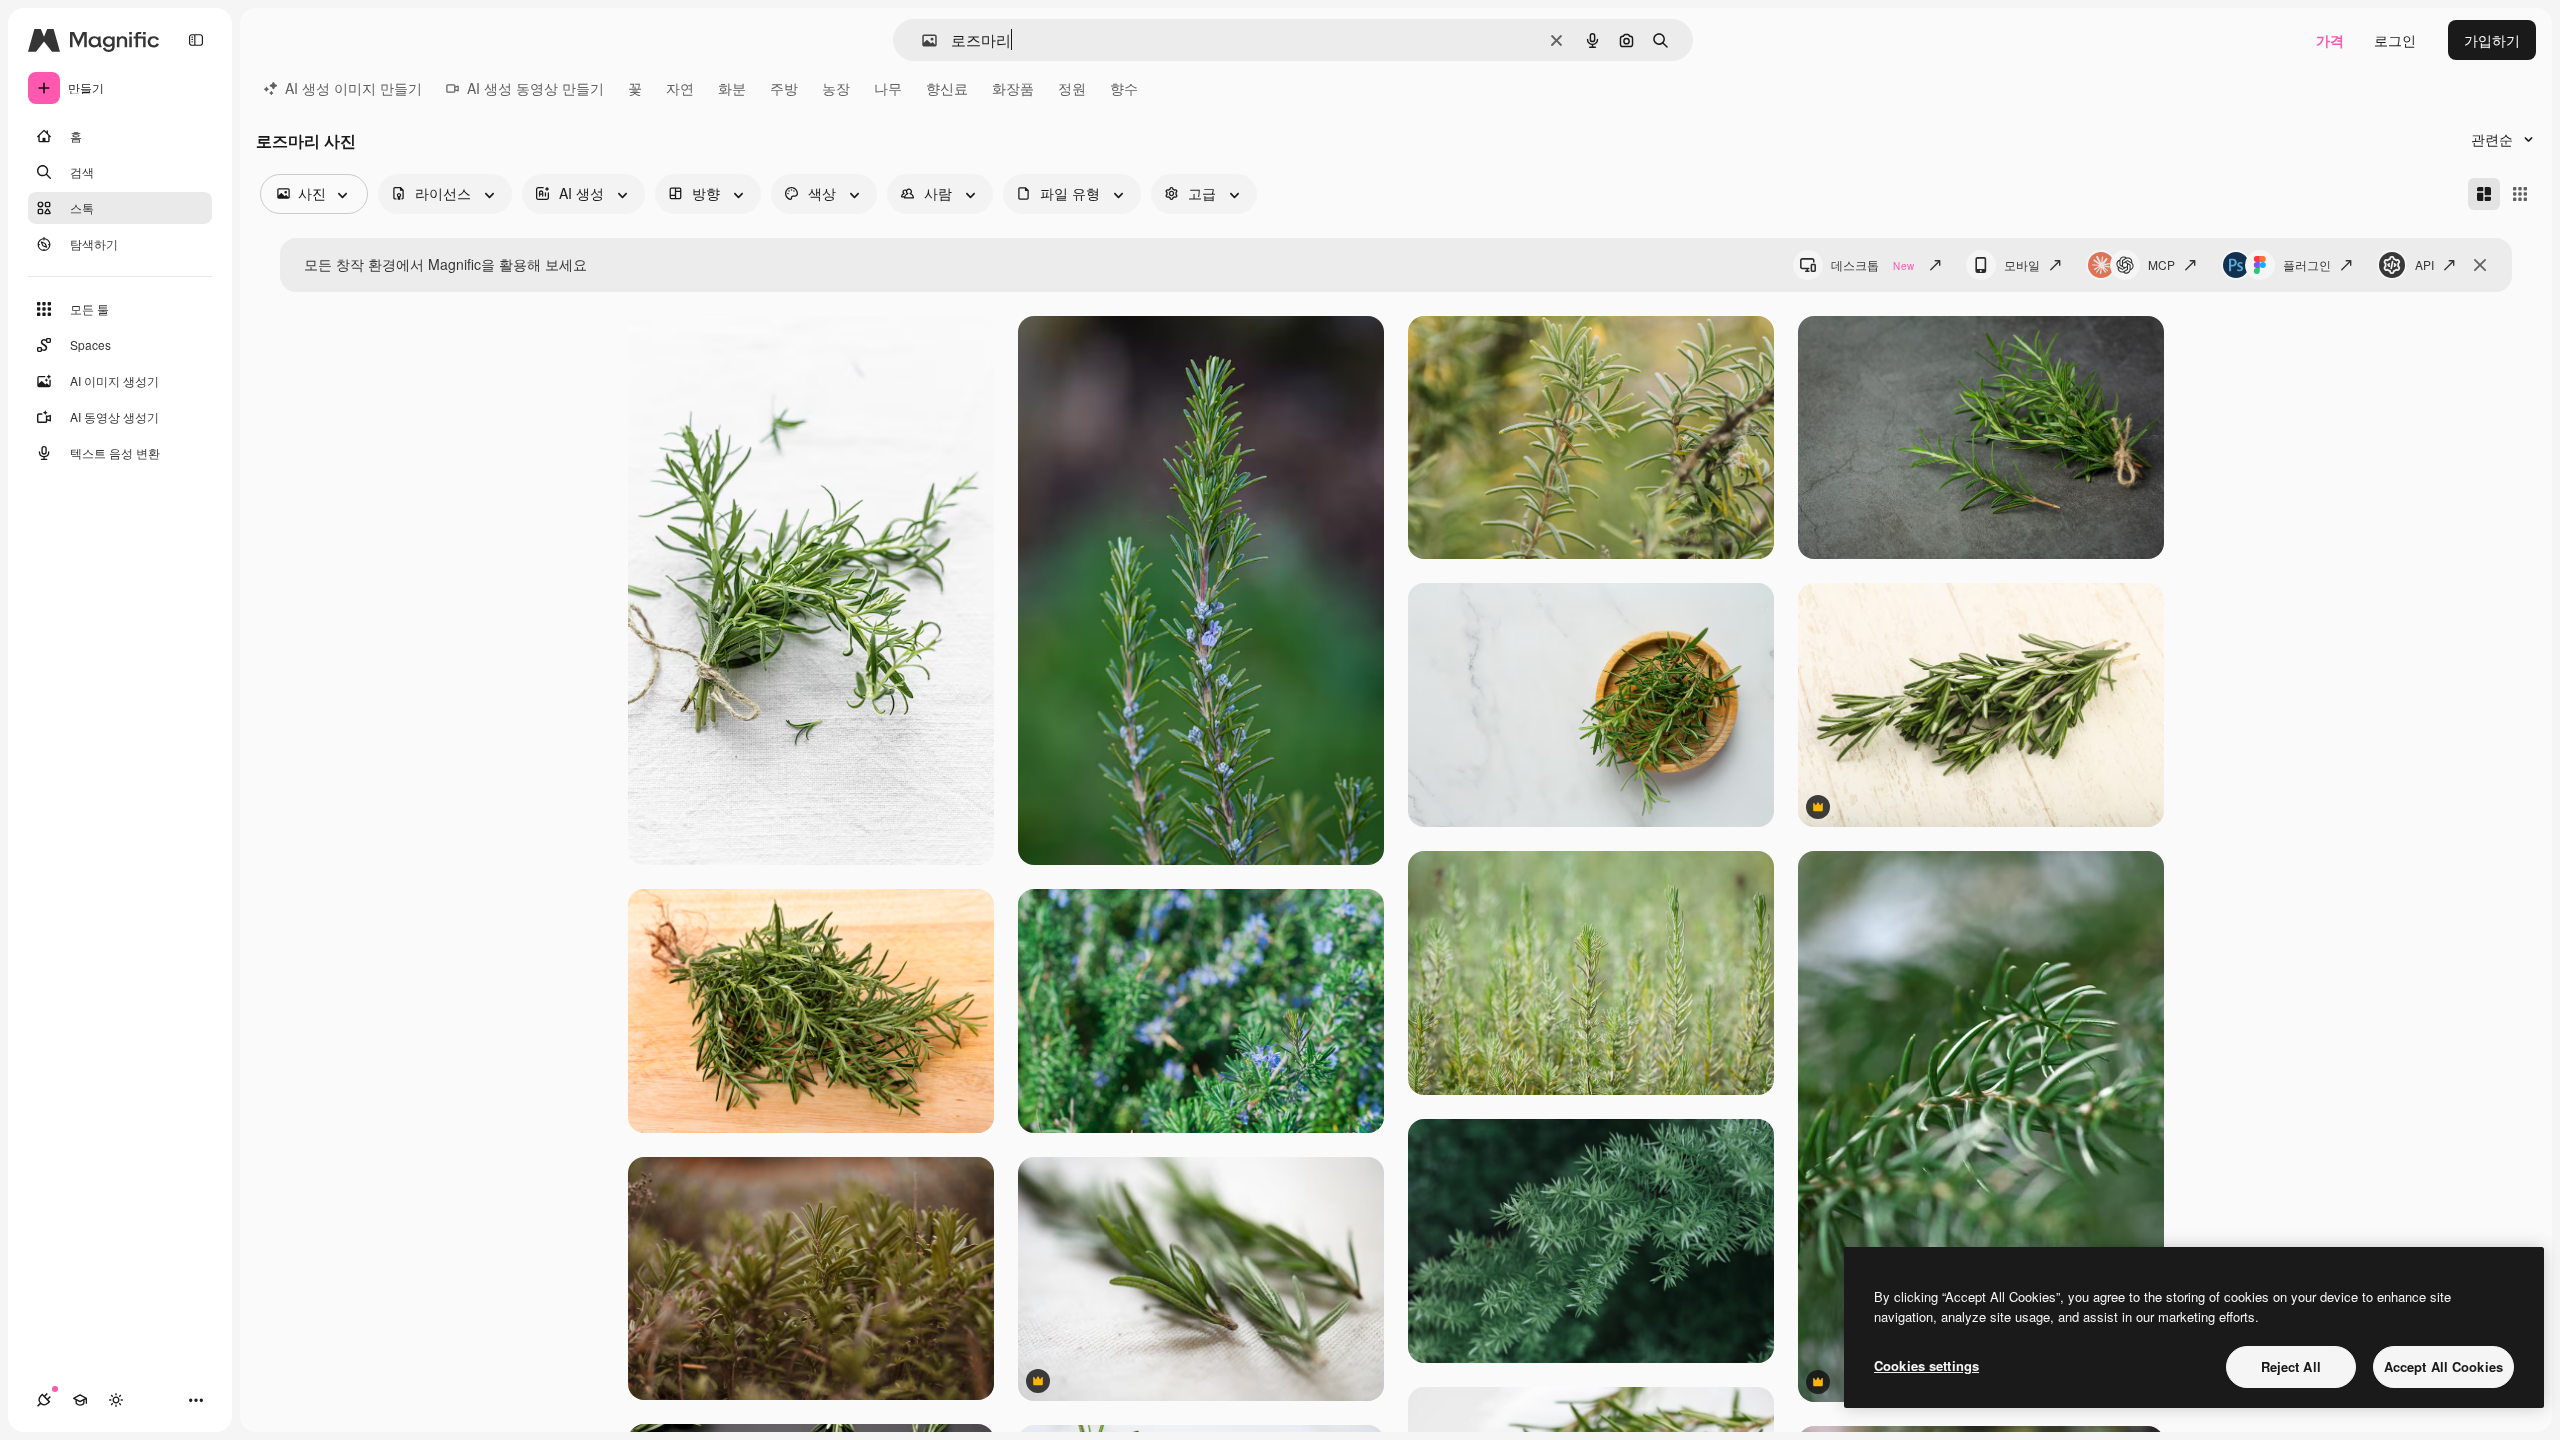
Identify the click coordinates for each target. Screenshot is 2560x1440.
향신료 (947, 88)
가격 (2330, 40)
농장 (836, 88)
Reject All (2291, 1366)
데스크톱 (1872, 264)
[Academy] (80, 1400)
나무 (888, 88)
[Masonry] (2484, 194)
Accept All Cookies (2443, 1366)
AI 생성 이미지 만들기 (353, 88)
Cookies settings (1926, 1365)
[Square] (2520, 194)
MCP (2161, 264)
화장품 (1013, 88)
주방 (784, 88)
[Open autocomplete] (921, 40)
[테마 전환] (116, 1400)
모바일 (2022, 264)
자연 (680, 88)
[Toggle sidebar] (196, 40)
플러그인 (2307, 264)
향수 (1124, 88)
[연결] (44, 1400)
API (2424, 264)
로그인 (2395, 40)
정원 (1072, 88)
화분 (732, 88)
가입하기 (2492, 40)
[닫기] (2480, 265)
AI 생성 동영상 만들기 (535, 88)
